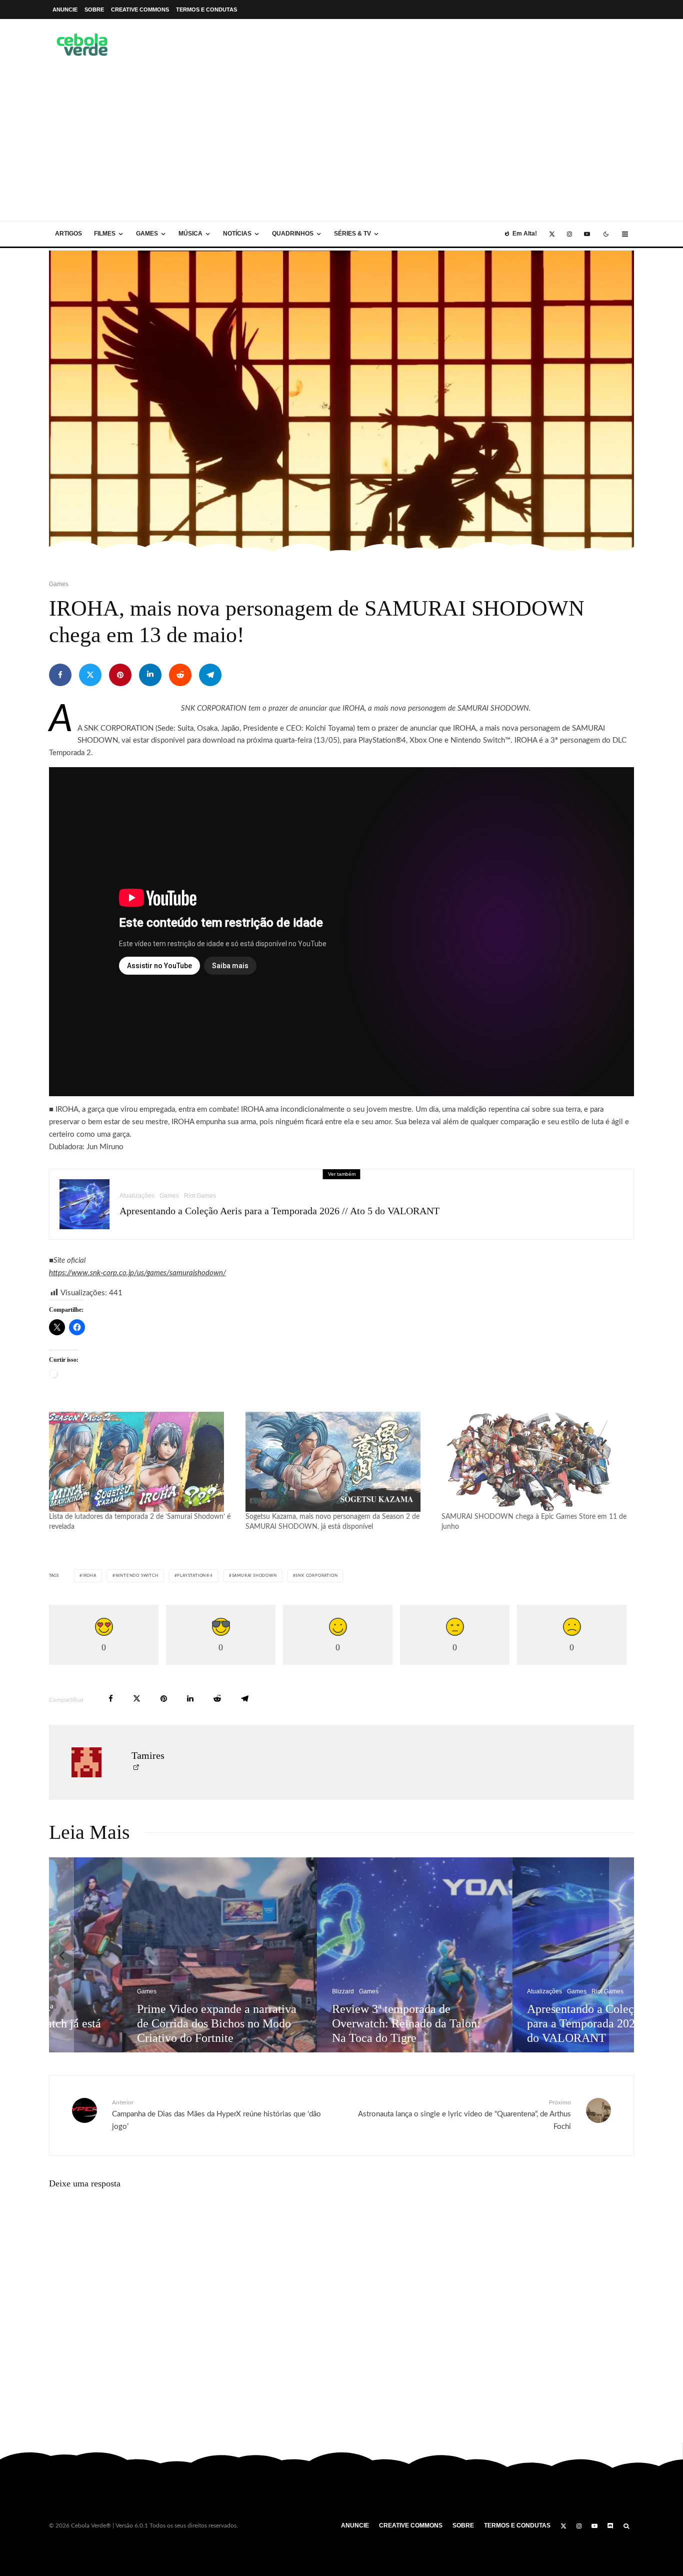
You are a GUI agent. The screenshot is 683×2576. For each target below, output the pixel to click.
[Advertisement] (341, 146)
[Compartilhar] (60, 675)
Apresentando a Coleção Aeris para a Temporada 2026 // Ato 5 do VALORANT (279, 1211)
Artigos (68, 234)
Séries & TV (352, 234)
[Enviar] (180, 675)
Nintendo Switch (137, 1576)
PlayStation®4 (195, 1576)
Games (147, 234)
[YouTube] (587, 234)
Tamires (148, 1755)
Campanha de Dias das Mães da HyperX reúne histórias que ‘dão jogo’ (216, 2115)
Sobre (94, 10)
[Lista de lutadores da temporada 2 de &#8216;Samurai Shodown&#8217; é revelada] (142, 1462)
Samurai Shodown (254, 1576)
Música (190, 234)
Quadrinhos (293, 234)
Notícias (237, 234)
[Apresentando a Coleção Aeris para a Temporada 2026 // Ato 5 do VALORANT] (537, 1955)
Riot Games (200, 1196)
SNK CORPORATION (316, 1576)
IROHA (89, 1576)
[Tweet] (90, 675)
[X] (552, 234)
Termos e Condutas (206, 10)
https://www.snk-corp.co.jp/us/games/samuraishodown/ (137, 1273)
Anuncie (65, 10)
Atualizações (137, 1196)
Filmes (105, 234)
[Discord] (610, 2526)
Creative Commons (140, 10)
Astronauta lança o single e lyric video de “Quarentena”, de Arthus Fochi (464, 2115)
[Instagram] (569, 234)
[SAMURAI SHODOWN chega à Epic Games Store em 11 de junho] (535, 1462)
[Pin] (120, 675)
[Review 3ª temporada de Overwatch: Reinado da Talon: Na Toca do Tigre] (342, 1955)
